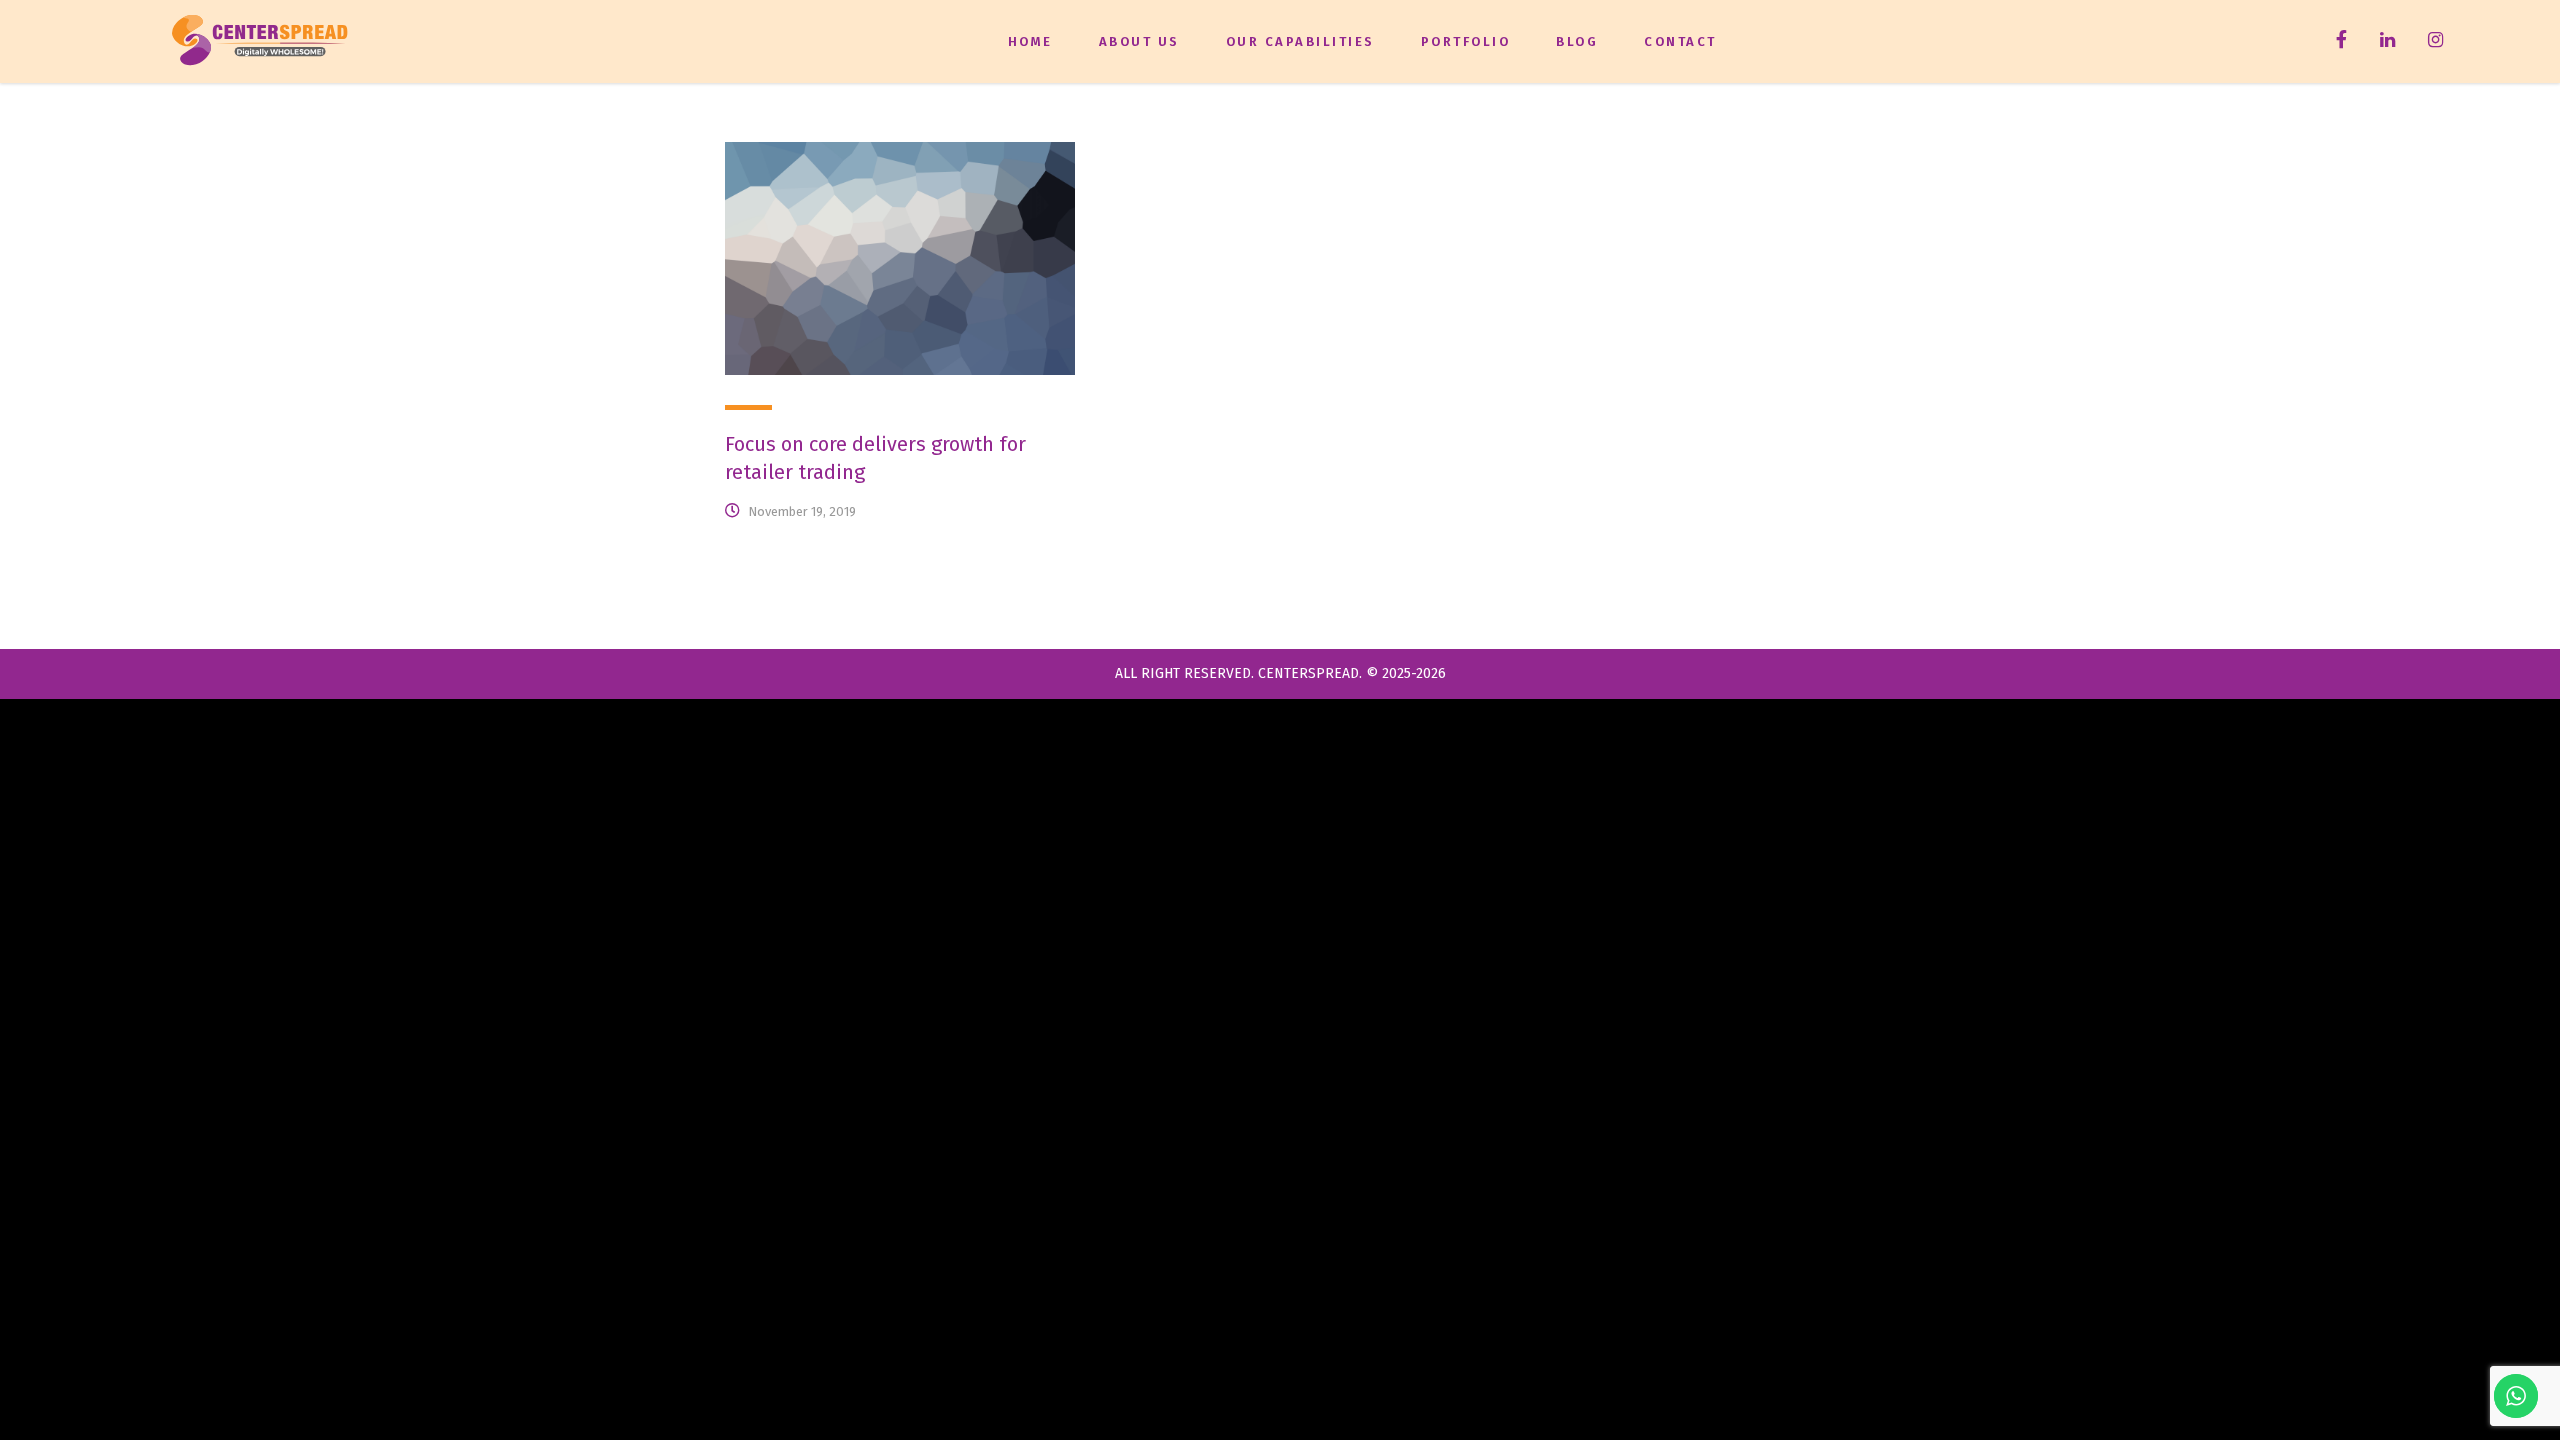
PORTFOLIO (1466, 41)
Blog (1577, 41)
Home (1030, 41)
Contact (1680, 41)
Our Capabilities (1300, 41)
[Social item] (2341, 42)
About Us (1139, 41)
